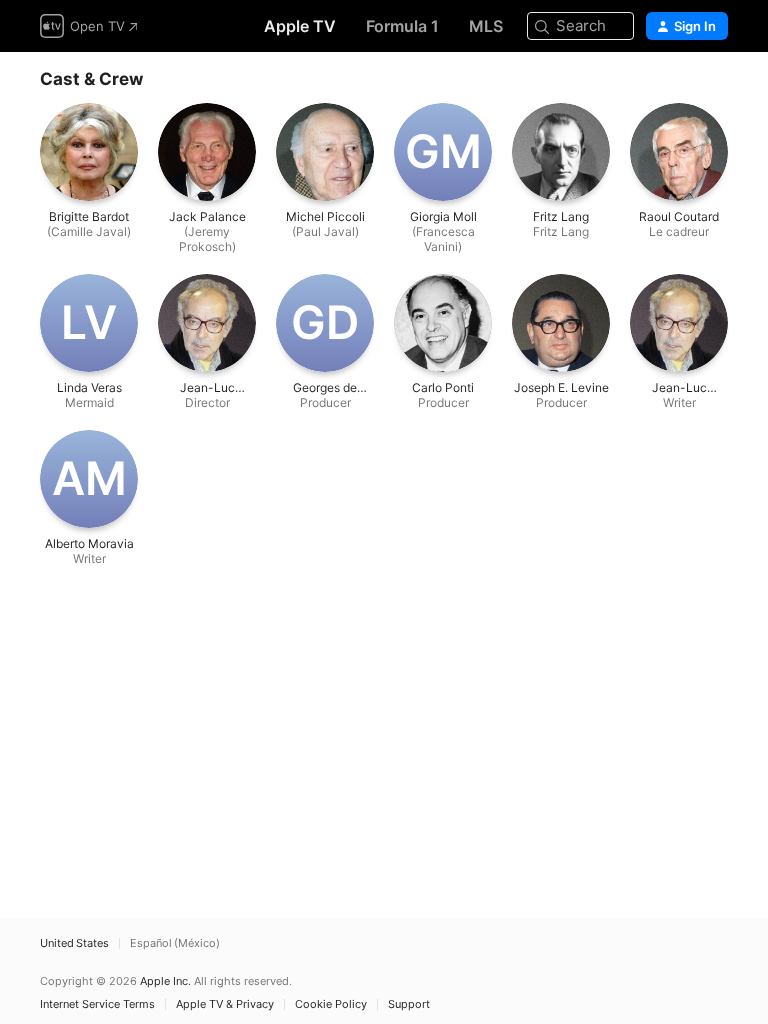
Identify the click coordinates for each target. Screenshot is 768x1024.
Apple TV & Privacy (225, 1004)
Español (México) (175, 943)
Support (409, 1004)
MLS (486, 26)
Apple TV (300, 26)
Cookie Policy (331, 1004)
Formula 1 (402, 26)
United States (74, 943)
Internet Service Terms (97, 1004)
